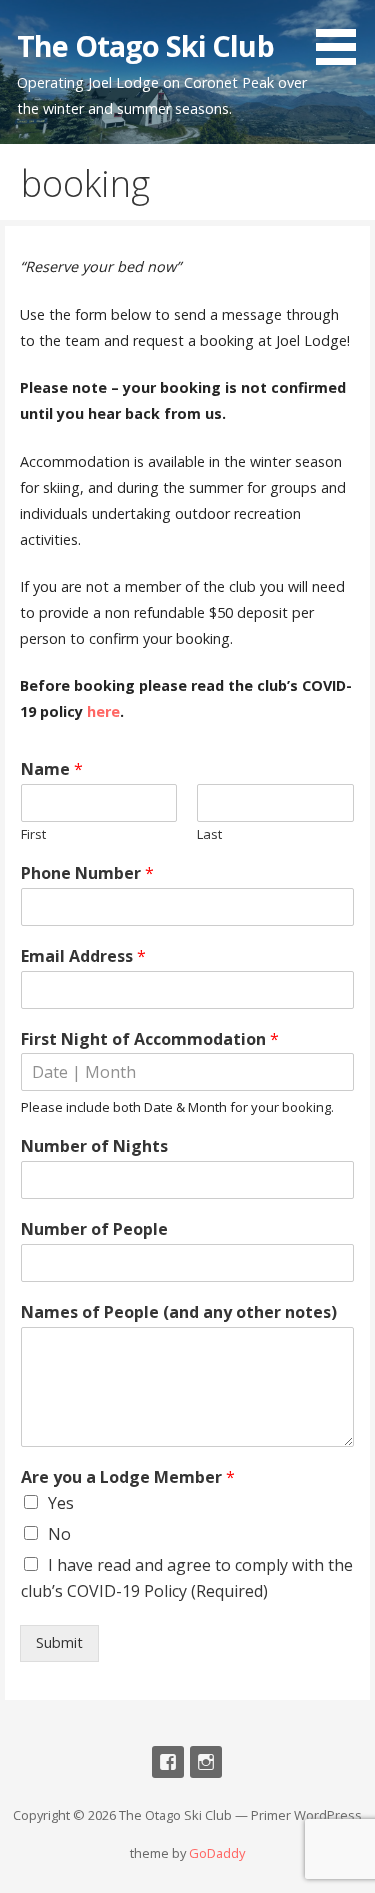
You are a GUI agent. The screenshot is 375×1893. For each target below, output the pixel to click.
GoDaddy (217, 1853)
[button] (343, 36)
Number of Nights (94, 1146)
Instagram (206, 1762)
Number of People (94, 1229)
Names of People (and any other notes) (179, 1312)
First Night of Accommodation (150, 1039)
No (59, 1534)
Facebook (168, 1762)
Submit (59, 1642)
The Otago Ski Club (145, 45)
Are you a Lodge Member (128, 1477)
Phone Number (87, 873)
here (103, 711)
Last (209, 834)
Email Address (83, 956)
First (33, 834)
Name (52, 769)
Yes (61, 1503)
